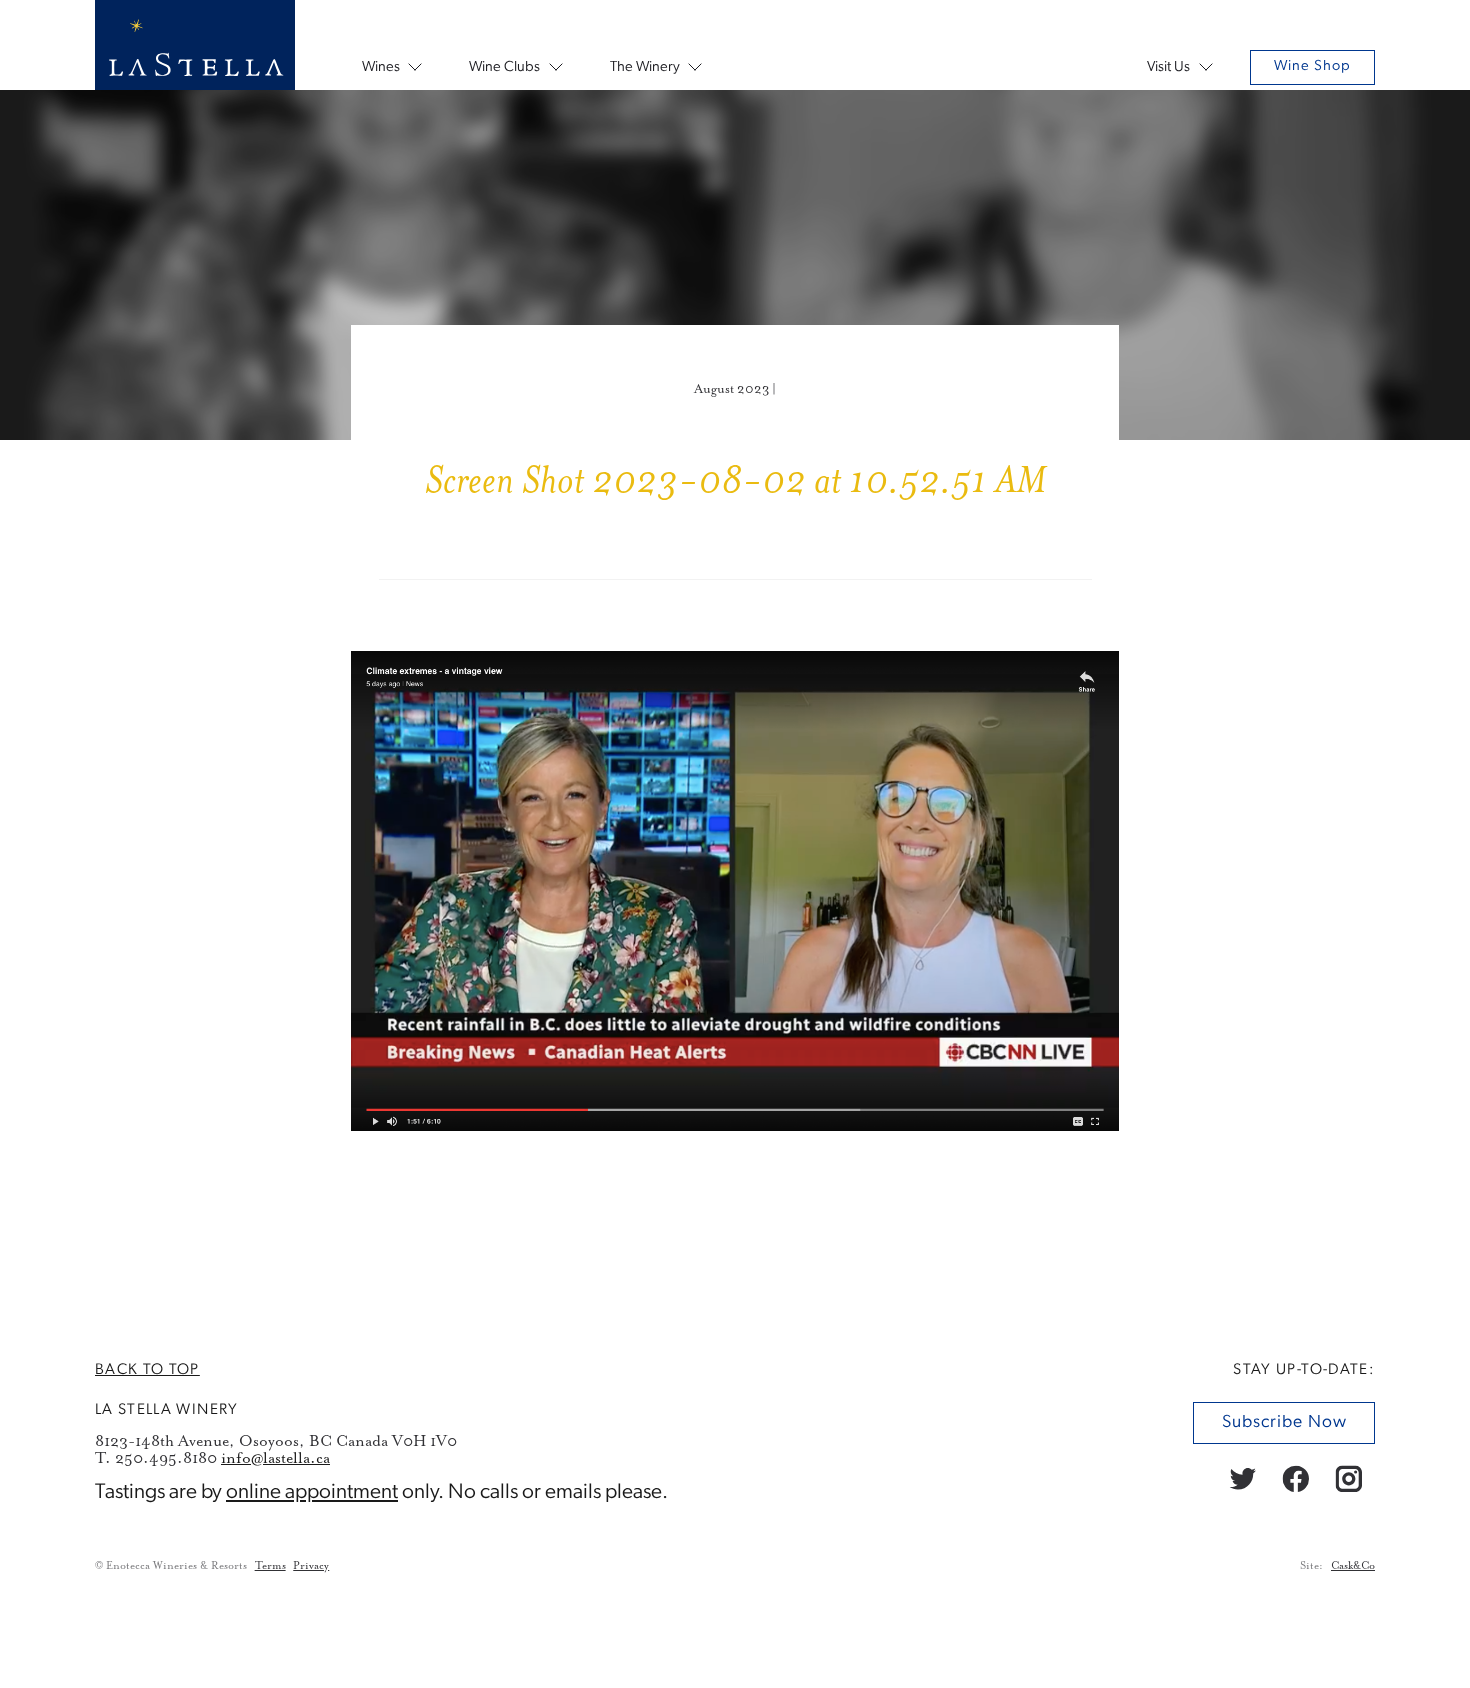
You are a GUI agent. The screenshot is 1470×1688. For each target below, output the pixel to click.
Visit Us (1168, 67)
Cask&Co (1353, 1566)
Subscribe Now (1283, 1422)
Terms (270, 1566)
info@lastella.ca (275, 1458)
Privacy (311, 1566)
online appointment (312, 1492)
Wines (381, 67)
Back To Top (147, 1370)
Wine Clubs (504, 67)
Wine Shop (1312, 66)
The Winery (645, 67)
